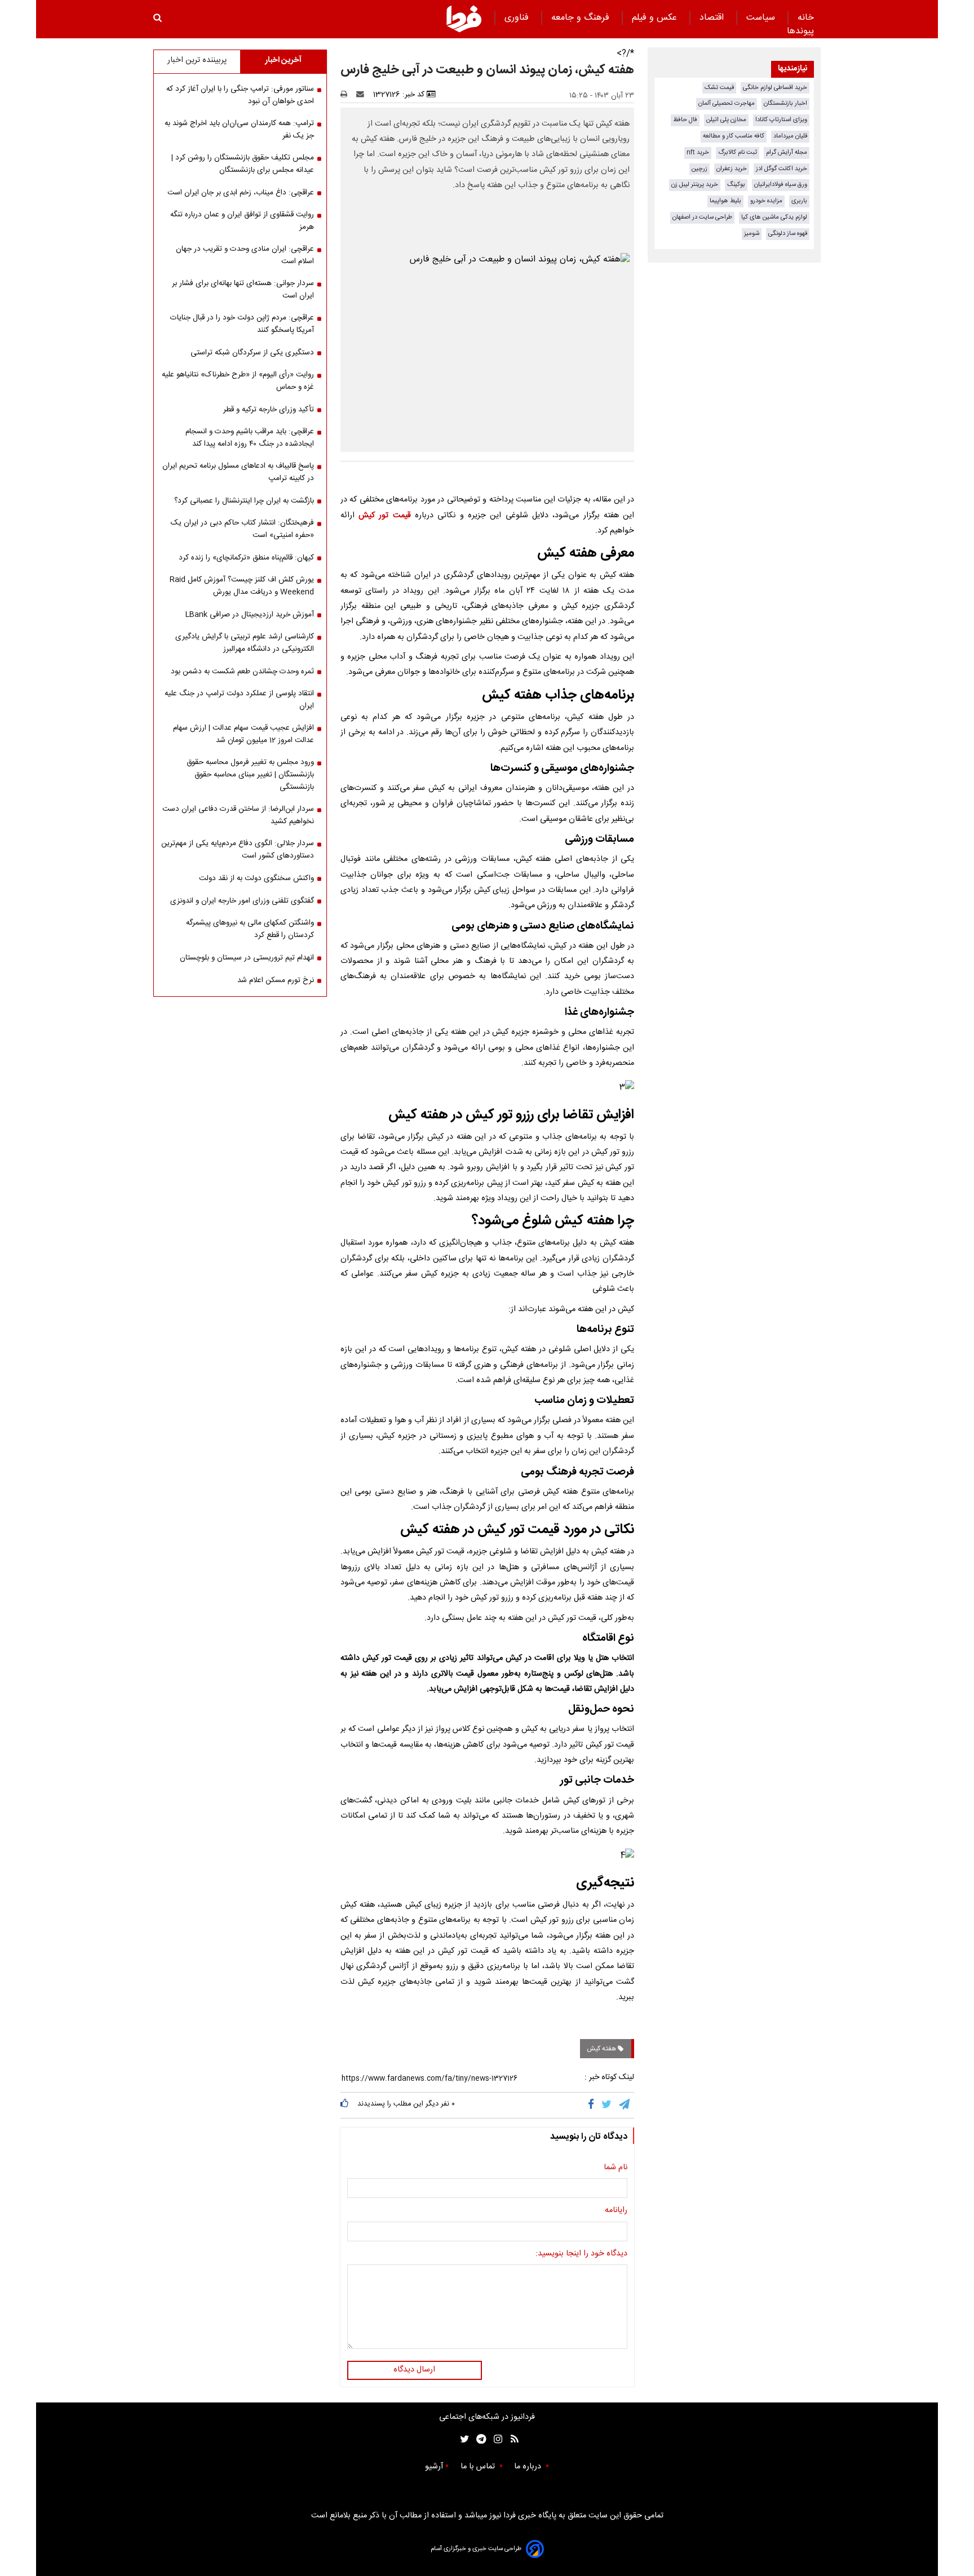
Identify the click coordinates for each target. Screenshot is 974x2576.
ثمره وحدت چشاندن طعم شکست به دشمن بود (242, 672)
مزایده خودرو (766, 201)
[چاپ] (347, 95)
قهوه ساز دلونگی (788, 234)
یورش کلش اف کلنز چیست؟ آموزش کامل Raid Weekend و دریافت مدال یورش (242, 586)
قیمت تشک (719, 88)
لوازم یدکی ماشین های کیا (774, 217)
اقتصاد (713, 18)
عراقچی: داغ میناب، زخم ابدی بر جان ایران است (241, 193)
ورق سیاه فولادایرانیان (781, 185)
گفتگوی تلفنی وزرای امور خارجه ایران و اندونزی (242, 901)
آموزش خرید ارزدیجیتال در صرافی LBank (250, 615)
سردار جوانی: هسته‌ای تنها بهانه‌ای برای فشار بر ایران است (243, 290)
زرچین (699, 169)
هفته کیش (602, 2049)
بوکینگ (736, 185)
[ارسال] (362, 95)
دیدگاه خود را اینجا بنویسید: (581, 2254)
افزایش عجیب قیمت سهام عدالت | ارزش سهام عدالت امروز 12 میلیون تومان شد (243, 734)
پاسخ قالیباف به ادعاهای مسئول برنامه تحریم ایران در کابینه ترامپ (238, 472)
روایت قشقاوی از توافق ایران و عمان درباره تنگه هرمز (242, 221)
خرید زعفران (732, 169)
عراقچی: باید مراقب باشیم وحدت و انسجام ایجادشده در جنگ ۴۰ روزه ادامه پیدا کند (250, 438)
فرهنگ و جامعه (582, 18)
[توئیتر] (462, 2439)
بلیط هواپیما (725, 201)
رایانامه (616, 2211)
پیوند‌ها (800, 31)
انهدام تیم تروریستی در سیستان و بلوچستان (247, 958)
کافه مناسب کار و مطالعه (734, 136)
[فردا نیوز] (464, 19)
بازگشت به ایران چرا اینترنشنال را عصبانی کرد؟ (244, 501)
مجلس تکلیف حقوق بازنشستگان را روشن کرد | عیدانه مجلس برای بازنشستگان (243, 164)
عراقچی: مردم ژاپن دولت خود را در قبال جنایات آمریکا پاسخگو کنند (242, 324)
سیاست (762, 18)
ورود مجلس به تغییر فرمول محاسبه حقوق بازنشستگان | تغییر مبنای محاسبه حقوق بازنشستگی (250, 775)
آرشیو (434, 2467)
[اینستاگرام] (495, 2439)
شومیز (752, 234)
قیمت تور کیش (385, 516)
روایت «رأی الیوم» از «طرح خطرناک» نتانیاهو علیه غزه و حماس (238, 381)
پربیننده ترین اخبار (197, 60)
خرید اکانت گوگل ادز (782, 169)
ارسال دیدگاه (414, 2370)
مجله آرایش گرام (787, 152)
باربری (799, 201)
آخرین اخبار (283, 60)
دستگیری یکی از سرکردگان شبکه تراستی (252, 353)
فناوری (518, 18)
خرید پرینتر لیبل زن (695, 185)
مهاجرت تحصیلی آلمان (727, 103)
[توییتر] (607, 2105)
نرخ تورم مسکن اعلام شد (276, 980)
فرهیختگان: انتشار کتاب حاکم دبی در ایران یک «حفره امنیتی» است (242, 529)
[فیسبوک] (593, 2105)
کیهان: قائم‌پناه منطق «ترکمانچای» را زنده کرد (246, 558)
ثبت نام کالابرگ (738, 152)
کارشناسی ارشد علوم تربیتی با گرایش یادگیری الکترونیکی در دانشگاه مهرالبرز (245, 643)
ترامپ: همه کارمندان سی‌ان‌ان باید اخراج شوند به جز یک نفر (239, 130)
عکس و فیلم (656, 18)
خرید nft (698, 152)
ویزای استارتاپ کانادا (781, 120)
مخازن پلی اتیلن (726, 120)
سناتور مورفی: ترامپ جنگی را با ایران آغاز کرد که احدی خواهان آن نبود (240, 95)
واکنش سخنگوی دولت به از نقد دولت (256, 878)
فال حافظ (685, 120)
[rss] (511, 2439)
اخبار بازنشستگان (785, 103)
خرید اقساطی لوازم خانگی (775, 88)
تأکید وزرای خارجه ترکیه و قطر (269, 410)
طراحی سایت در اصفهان (702, 217)
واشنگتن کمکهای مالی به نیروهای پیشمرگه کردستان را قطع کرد (250, 929)
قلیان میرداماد (790, 136)
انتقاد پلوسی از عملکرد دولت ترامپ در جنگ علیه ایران (239, 700)
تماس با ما (479, 2467)
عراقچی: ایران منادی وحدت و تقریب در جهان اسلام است (245, 255)
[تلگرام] (625, 2105)
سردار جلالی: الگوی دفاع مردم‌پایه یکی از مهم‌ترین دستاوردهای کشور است (238, 850)
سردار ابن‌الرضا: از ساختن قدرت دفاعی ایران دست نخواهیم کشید (238, 815)
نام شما (616, 2168)
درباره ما (529, 2467)
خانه (806, 18)
